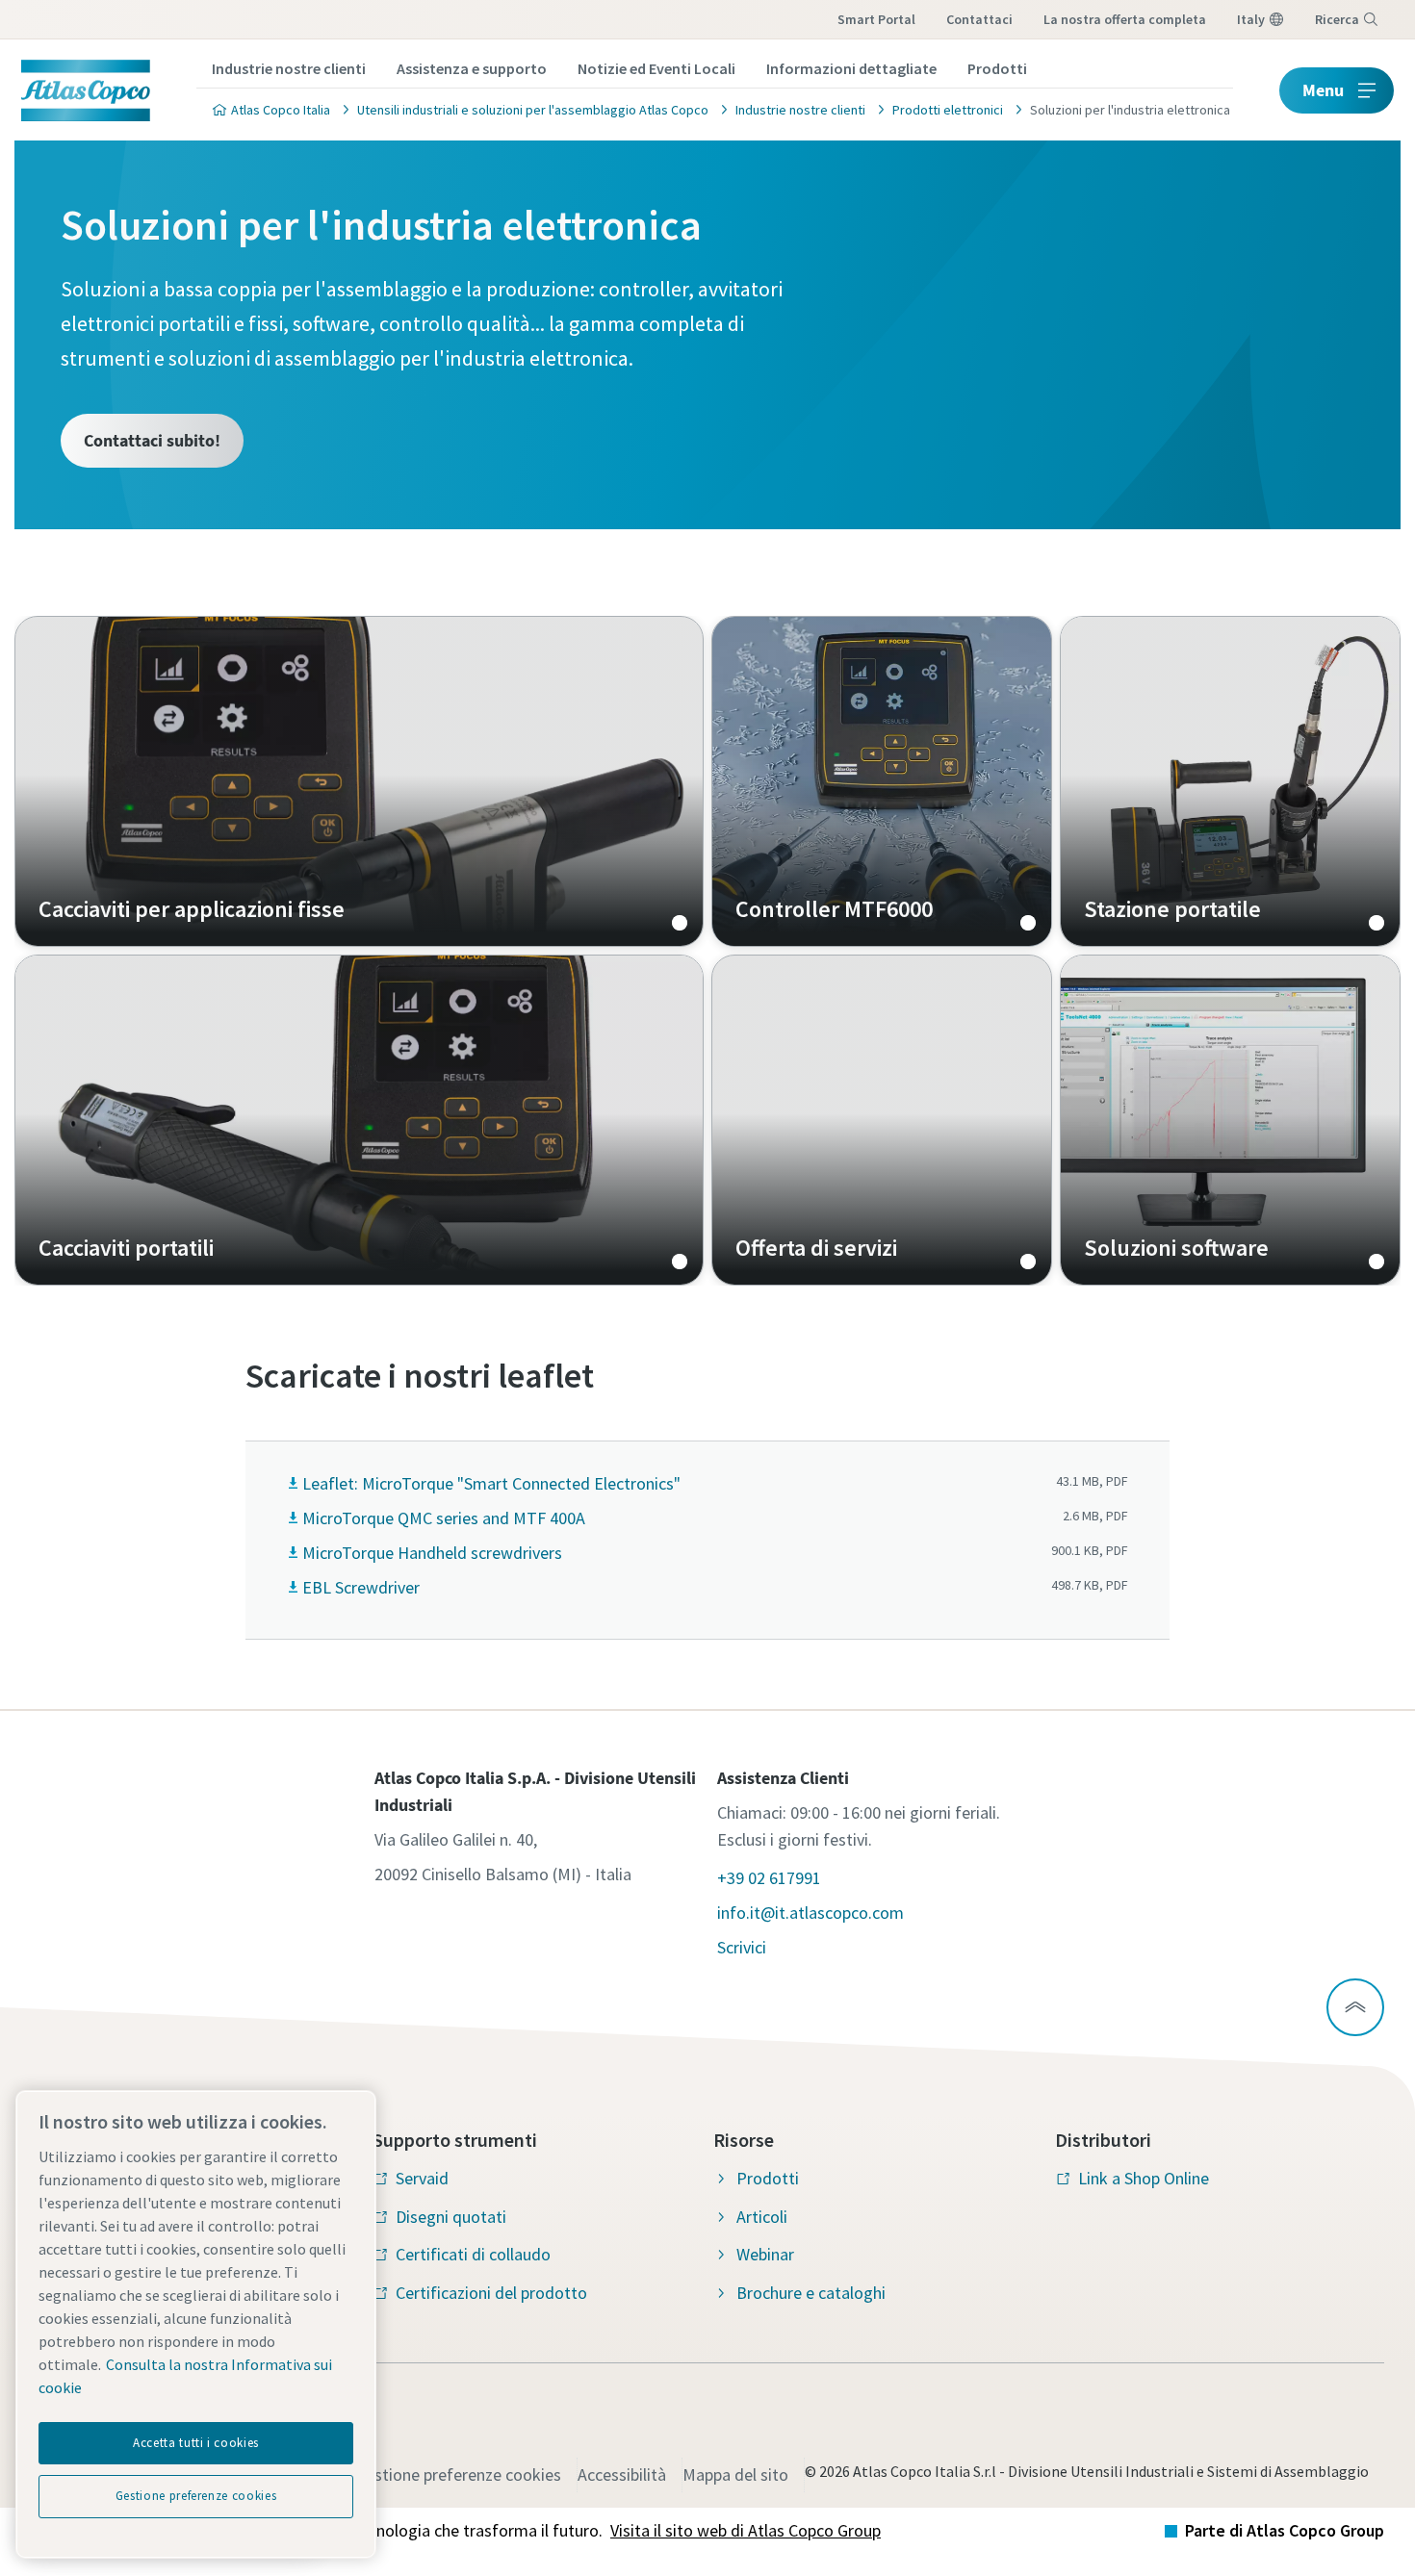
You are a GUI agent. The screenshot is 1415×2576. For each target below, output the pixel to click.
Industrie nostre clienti (289, 68)
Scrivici (742, 1947)
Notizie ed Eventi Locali (656, 68)
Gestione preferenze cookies (458, 2474)
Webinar (765, 2254)
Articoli (762, 2217)
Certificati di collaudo (473, 2254)
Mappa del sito (735, 2474)
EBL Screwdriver (361, 1587)
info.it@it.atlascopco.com (810, 1913)
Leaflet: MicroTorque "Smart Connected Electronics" (491, 1483)
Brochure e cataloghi (811, 2293)
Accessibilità (622, 2474)
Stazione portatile (1230, 781)
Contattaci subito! (152, 440)
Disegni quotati (451, 2217)
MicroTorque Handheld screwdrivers (432, 1553)
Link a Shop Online (1144, 2178)
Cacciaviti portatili (359, 1120)
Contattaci (979, 19)
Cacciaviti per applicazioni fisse (359, 781)
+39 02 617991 (769, 1878)
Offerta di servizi (882, 1120)
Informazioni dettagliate (851, 68)
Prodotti (997, 68)
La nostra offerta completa (1125, 19)
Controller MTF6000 (882, 781)
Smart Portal (876, 19)
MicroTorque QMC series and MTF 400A (444, 1518)
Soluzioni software (1230, 1120)
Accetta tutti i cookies (196, 2443)
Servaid (422, 2178)
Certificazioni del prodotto (491, 2293)
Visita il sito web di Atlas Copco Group (746, 2530)
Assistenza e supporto (472, 68)
